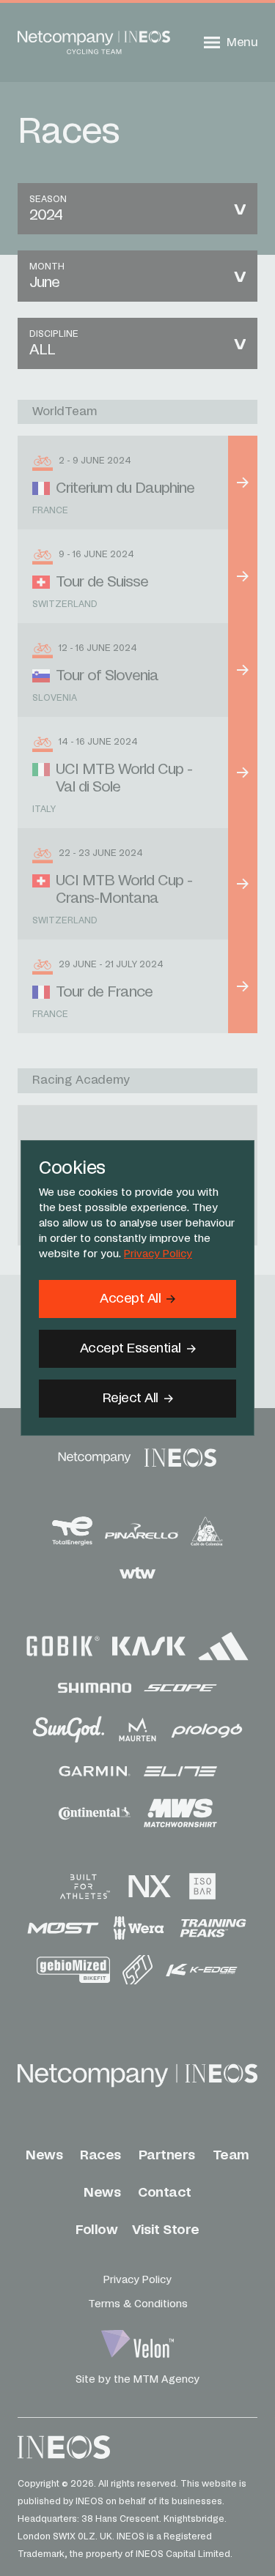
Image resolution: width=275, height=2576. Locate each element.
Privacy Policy (158, 1254)
